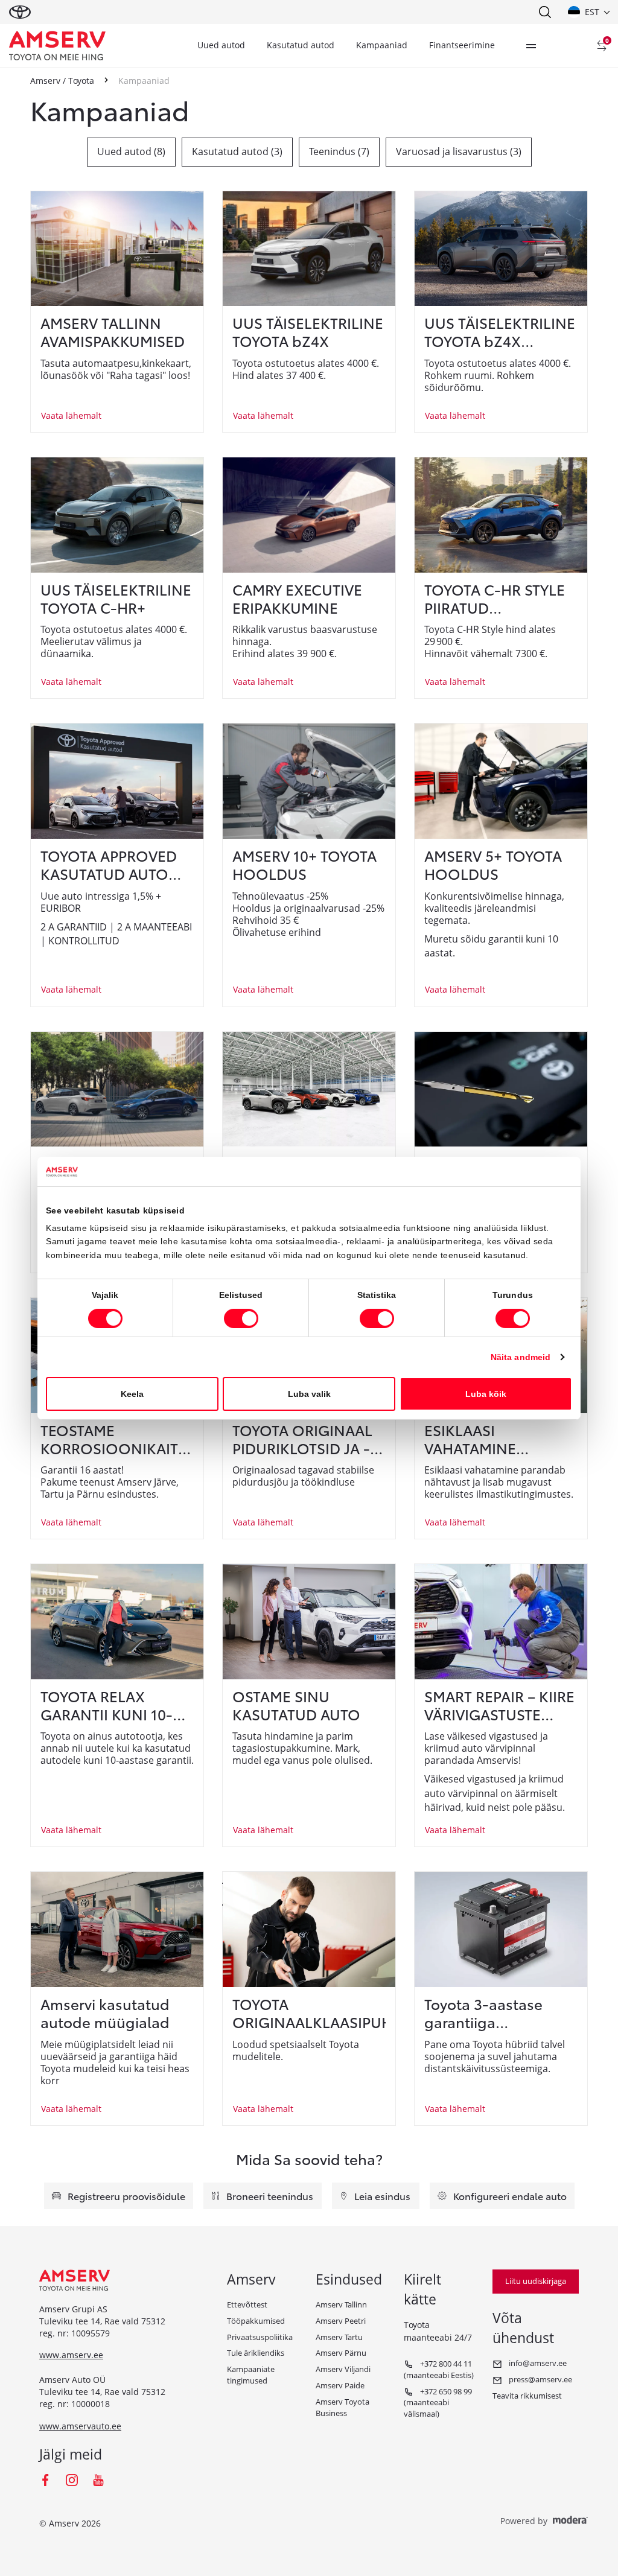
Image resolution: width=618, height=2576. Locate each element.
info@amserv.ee (537, 2363)
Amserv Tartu (339, 2337)
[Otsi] (544, 12)
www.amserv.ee (71, 2355)
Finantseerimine (462, 45)
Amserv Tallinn (341, 2304)
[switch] (241, 1318)
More (531, 46)
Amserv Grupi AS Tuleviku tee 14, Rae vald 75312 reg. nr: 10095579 (102, 2321)
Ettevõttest (247, 2304)
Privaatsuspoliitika (260, 2337)
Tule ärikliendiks (256, 2353)
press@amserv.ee (540, 2379)
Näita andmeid (521, 1357)
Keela (132, 1394)
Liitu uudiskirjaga (536, 2281)
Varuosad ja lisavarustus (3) (459, 151)
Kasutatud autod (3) (237, 151)
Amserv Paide (340, 2385)
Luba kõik (486, 1394)
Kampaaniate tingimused (251, 2375)
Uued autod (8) (131, 151)
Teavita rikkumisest (527, 2396)
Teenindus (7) (339, 151)
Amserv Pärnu (341, 2353)
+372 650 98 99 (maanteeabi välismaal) (438, 2403)
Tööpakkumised (256, 2321)
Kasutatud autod (301, 45)
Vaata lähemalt (71, 415)
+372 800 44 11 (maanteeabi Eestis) (439, 2369)
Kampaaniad (382, 45)
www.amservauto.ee (80, 2426)
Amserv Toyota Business (342, 2407)
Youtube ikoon (98, 2480)
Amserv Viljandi (343, 2369)
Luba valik (309, 1394)
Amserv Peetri (341, 2321)
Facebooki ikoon (45, 2480)
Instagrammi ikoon (72, 2480)
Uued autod (221, 45)
